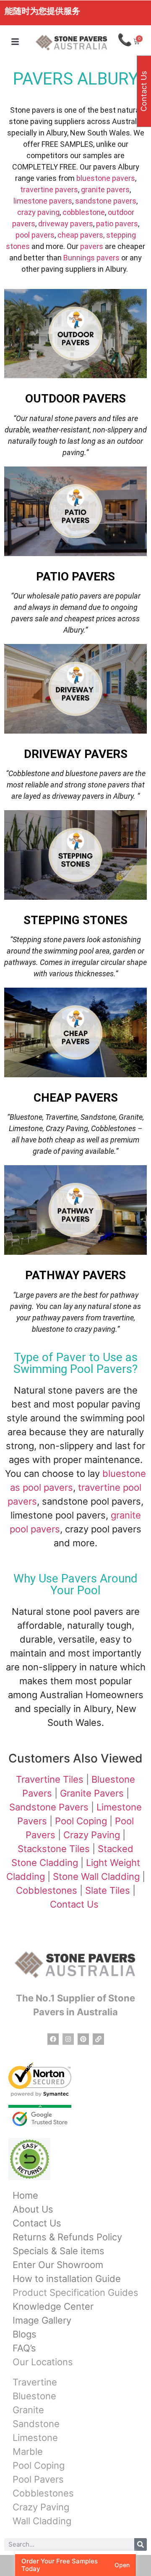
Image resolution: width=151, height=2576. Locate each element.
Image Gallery (42, 2320)
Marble (28, 2451)
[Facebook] (53, 2039)
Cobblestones (47, 1890)
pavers (92, 246)
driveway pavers (66, 224)
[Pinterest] (83, 2039)
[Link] (98, 2039)
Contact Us (75, 1904)
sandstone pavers (106, 201)
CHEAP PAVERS (76, 1098)
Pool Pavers (38, 2479)
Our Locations (43, 2362)
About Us (33, 2209)
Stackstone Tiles (54, 1849)
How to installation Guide (67, 2279)
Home (25, 2195)
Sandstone (36, 2424)
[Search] (141, 2544)
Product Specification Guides (75, 2292)
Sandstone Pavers (49, 1807)
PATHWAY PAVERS (75, 1275)
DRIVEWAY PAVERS (76, 754)
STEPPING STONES (75, 920)
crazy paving (38, 212)
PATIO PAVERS (75, 576)
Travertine (35, 2382)
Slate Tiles (108, 1890)
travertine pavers (49, 189)
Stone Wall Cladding (96, 1876)
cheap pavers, (81, 235)
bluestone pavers (106, 178)
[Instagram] (68, 2039)
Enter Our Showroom (58, 2265)
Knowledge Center (53, 2306)
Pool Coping (81, 1821)
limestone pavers (43, 201)
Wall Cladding (42, 2521)
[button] (15, 42)
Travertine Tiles (50, 1779)
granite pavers (105, 189)
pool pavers (35, 235)
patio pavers (117, 224)
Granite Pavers (92, 1793)
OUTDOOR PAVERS (75, 399)
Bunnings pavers (91, 258)
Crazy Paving (92, 1835)
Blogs (25, 2334)
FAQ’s (24, 2348)
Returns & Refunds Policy (67, 2237)
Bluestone (34, 2396)
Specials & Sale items (59, 2251)
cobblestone (84, 212)
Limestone (35, 2438)
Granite (28, 2410)
